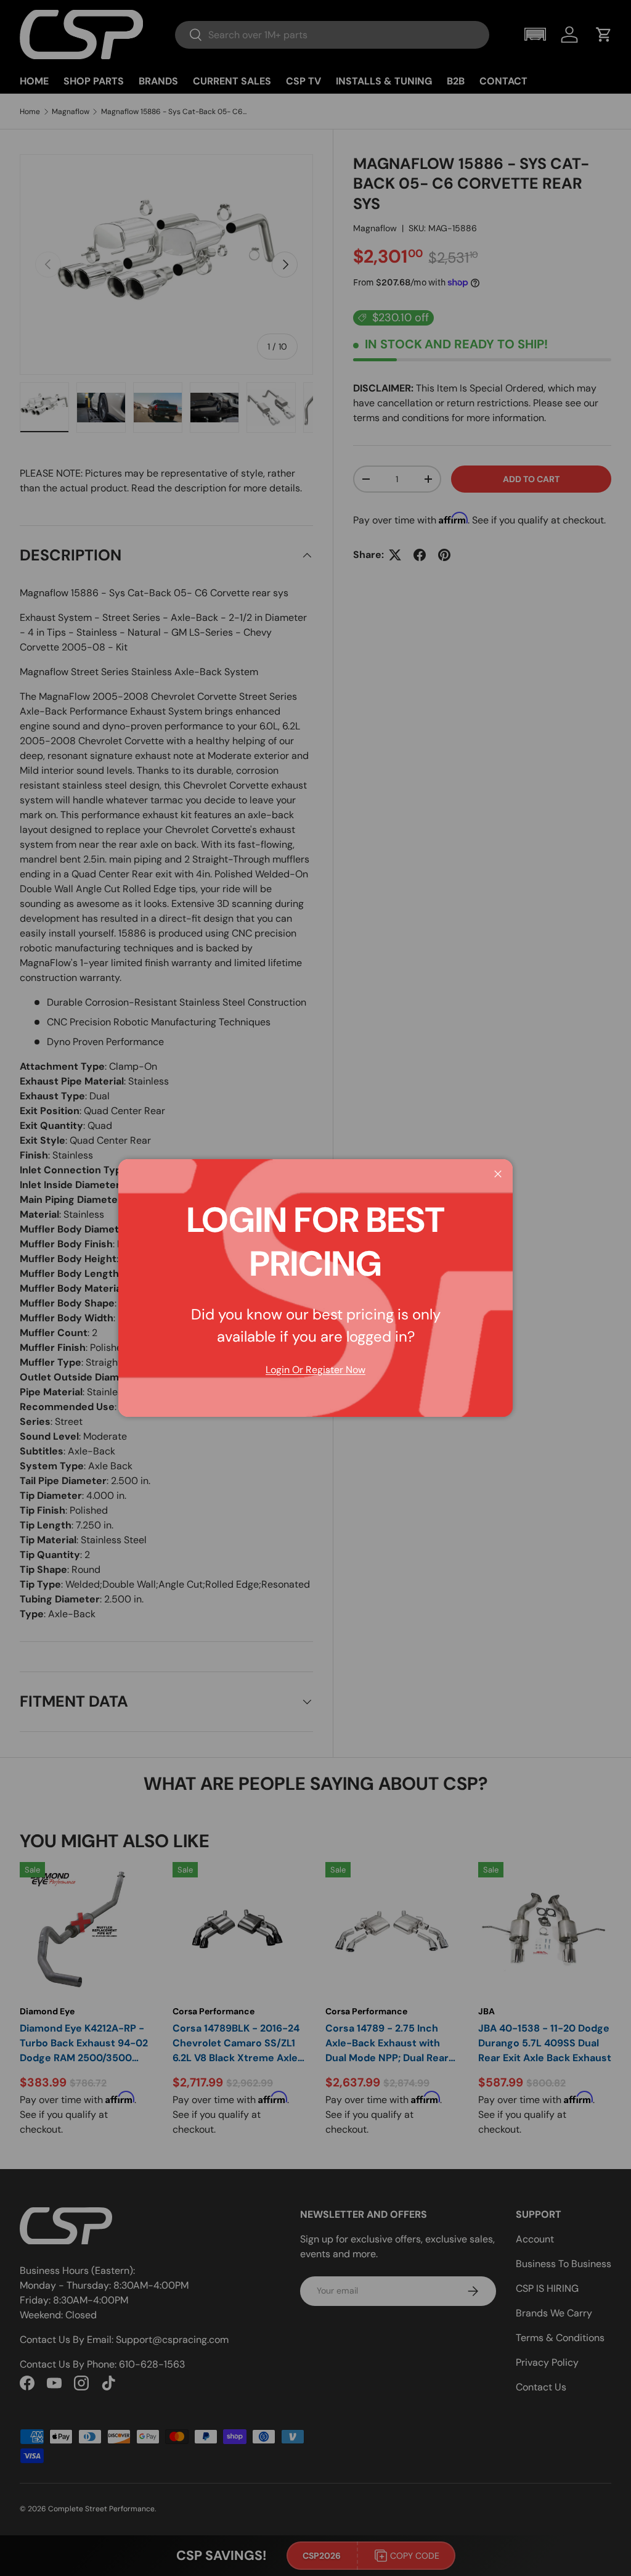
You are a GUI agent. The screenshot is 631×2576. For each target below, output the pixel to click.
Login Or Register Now (315, 1370)
